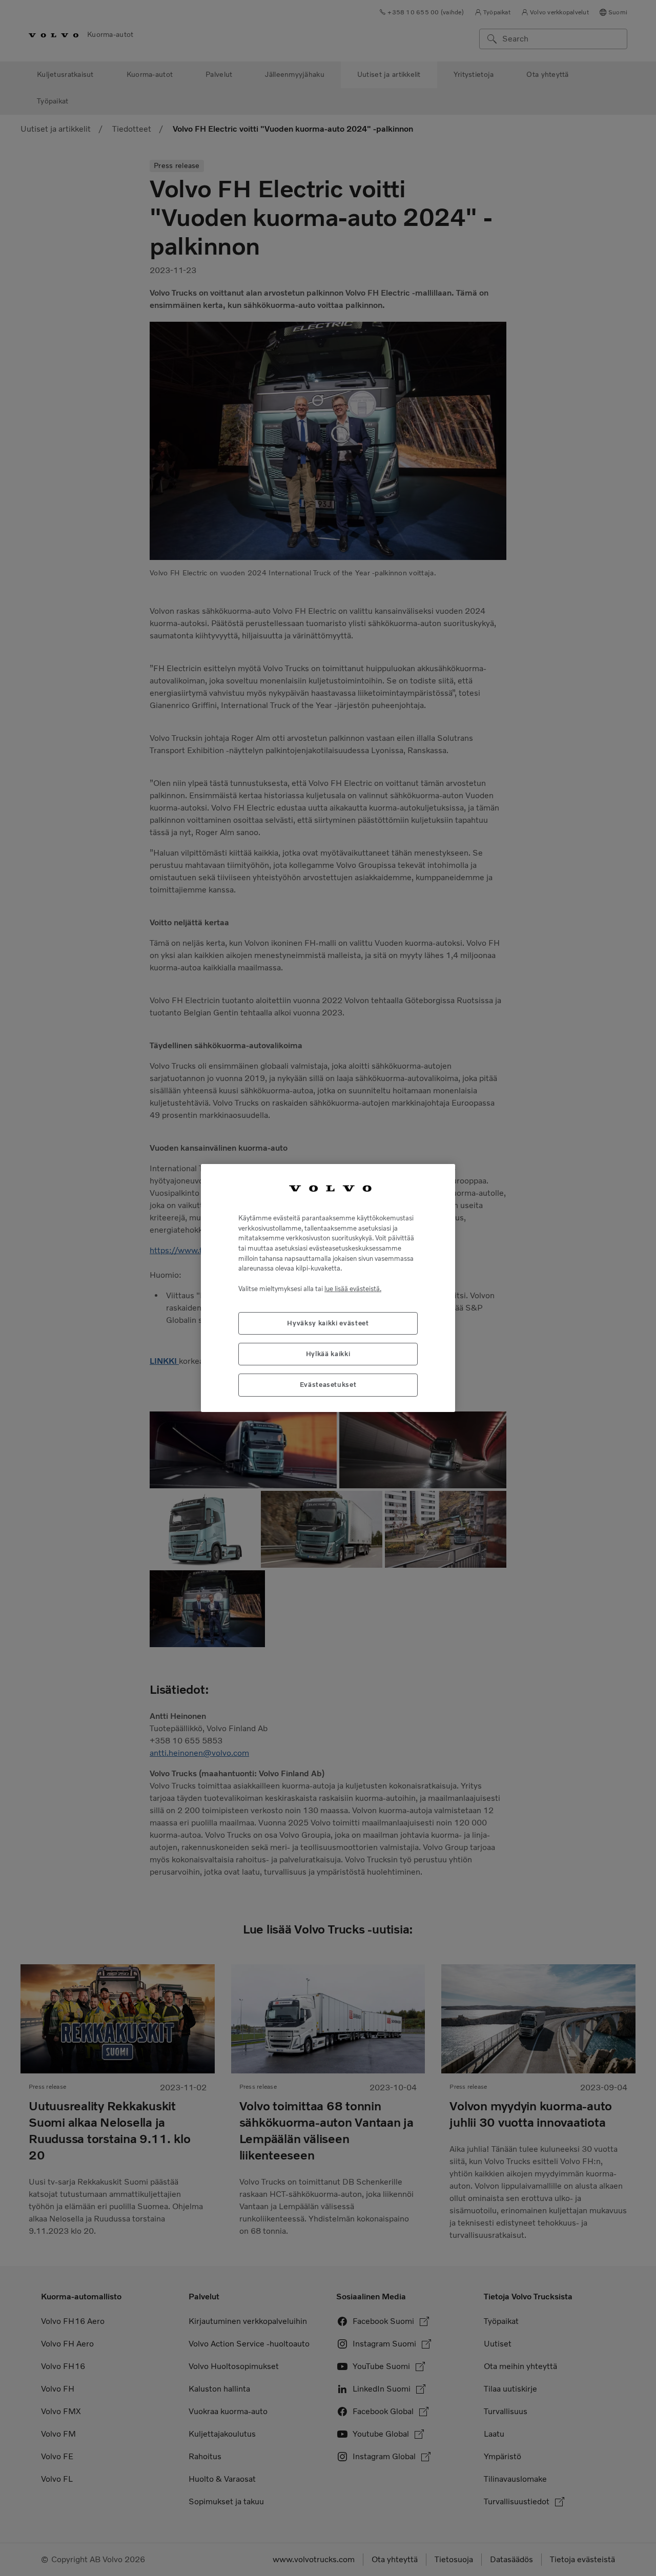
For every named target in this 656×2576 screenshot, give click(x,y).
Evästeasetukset (328, 1385)
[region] (328, 1288)
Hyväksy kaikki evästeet (328, 1323)
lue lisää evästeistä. (353, 1289)
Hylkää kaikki (328, 1354)
